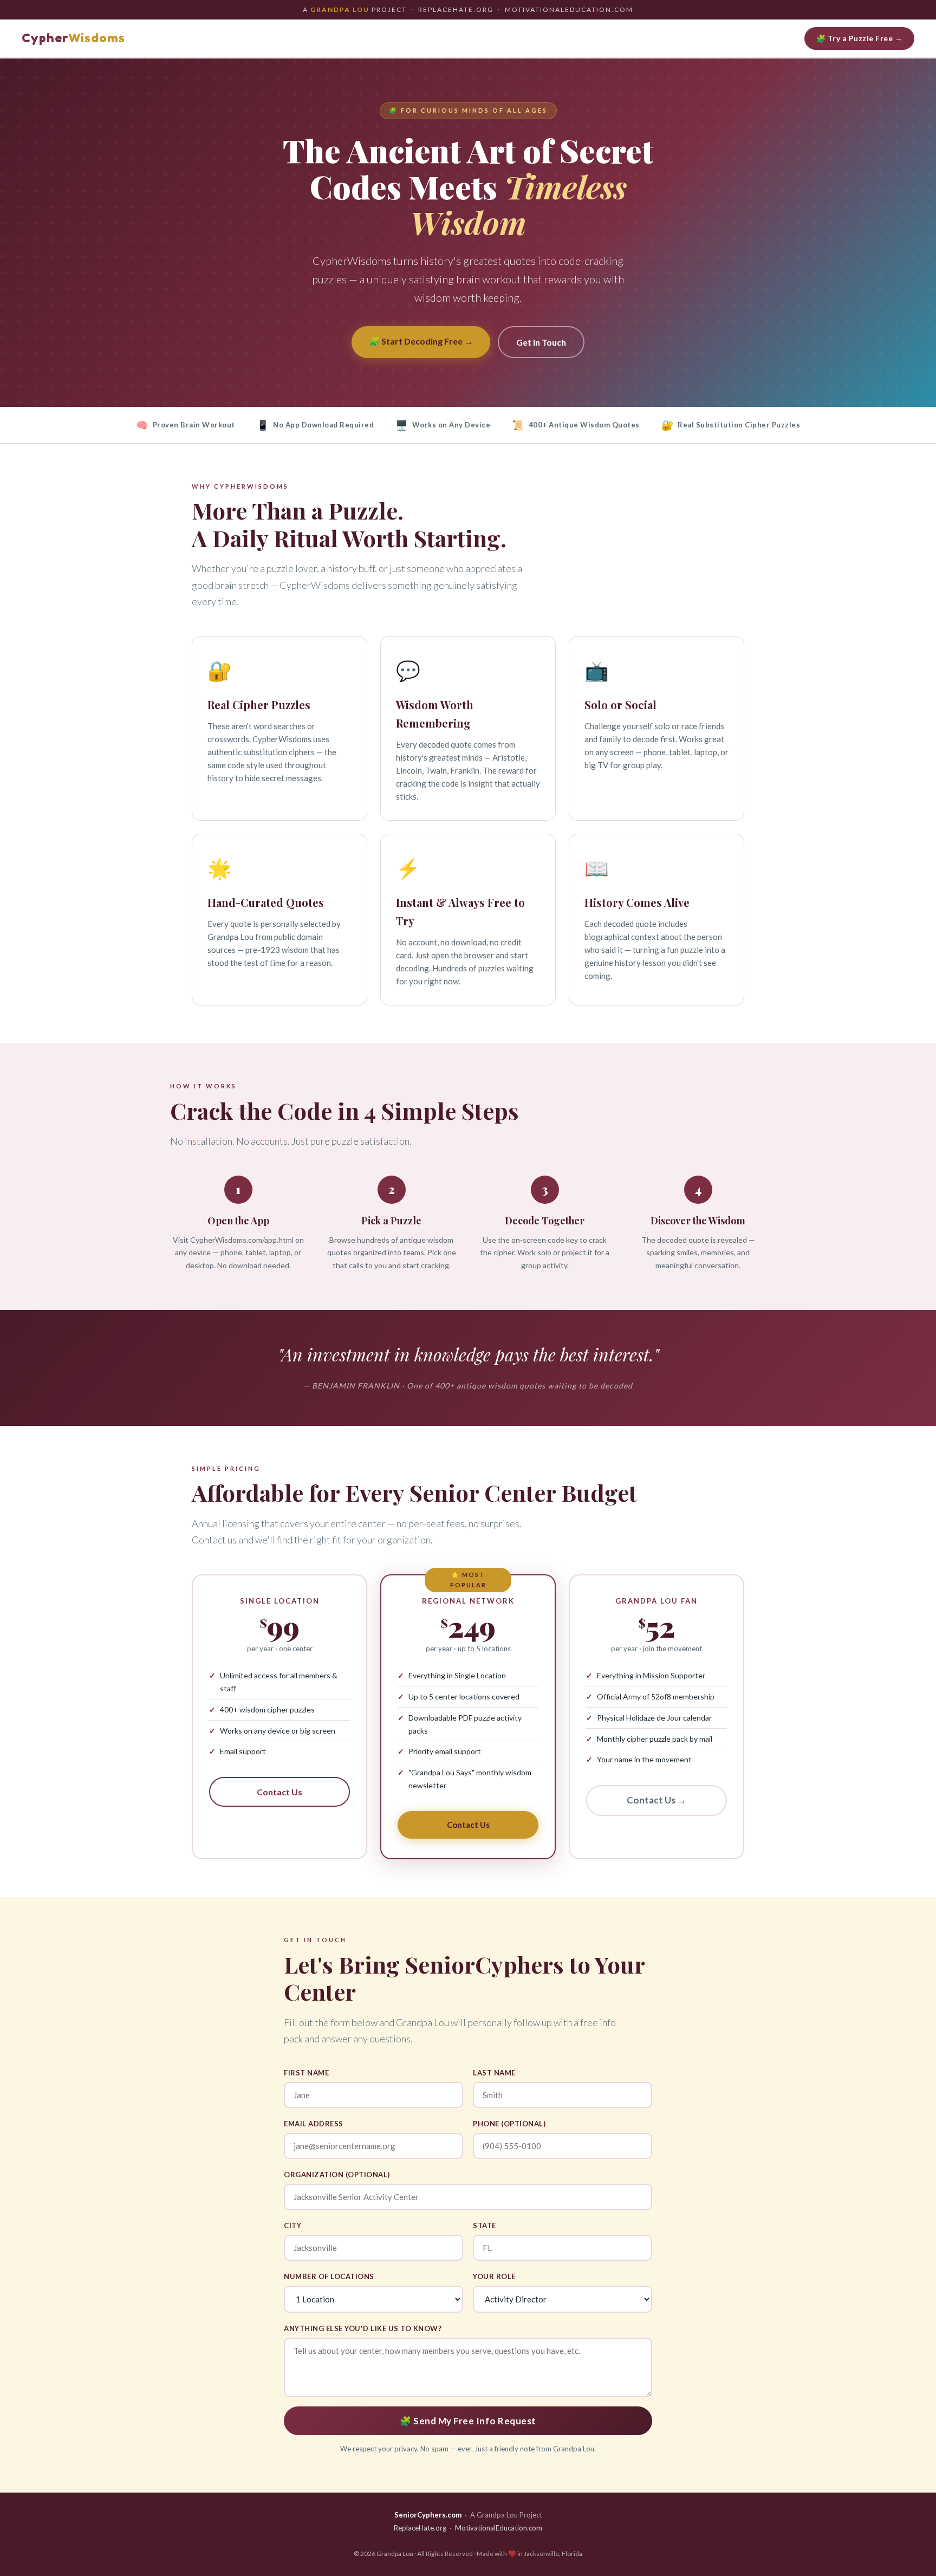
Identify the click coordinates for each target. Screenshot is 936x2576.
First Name (306, 2073)
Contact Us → (656, 1800)
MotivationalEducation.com (499, 2528)
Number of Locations (329, 2276)
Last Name (494, 2073)
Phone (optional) (509, 2124)
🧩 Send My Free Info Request (468, 2421)
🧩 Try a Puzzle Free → (860, 38)
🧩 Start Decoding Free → (421, 341)
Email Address (314, 2124)
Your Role (494, 2276)
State (485, 2225)
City (292, 2225)
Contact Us (279, 1792)
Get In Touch (541, 342)
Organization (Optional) (337, 2175)
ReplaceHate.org (420, 2528)
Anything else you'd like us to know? (363, 2328)
